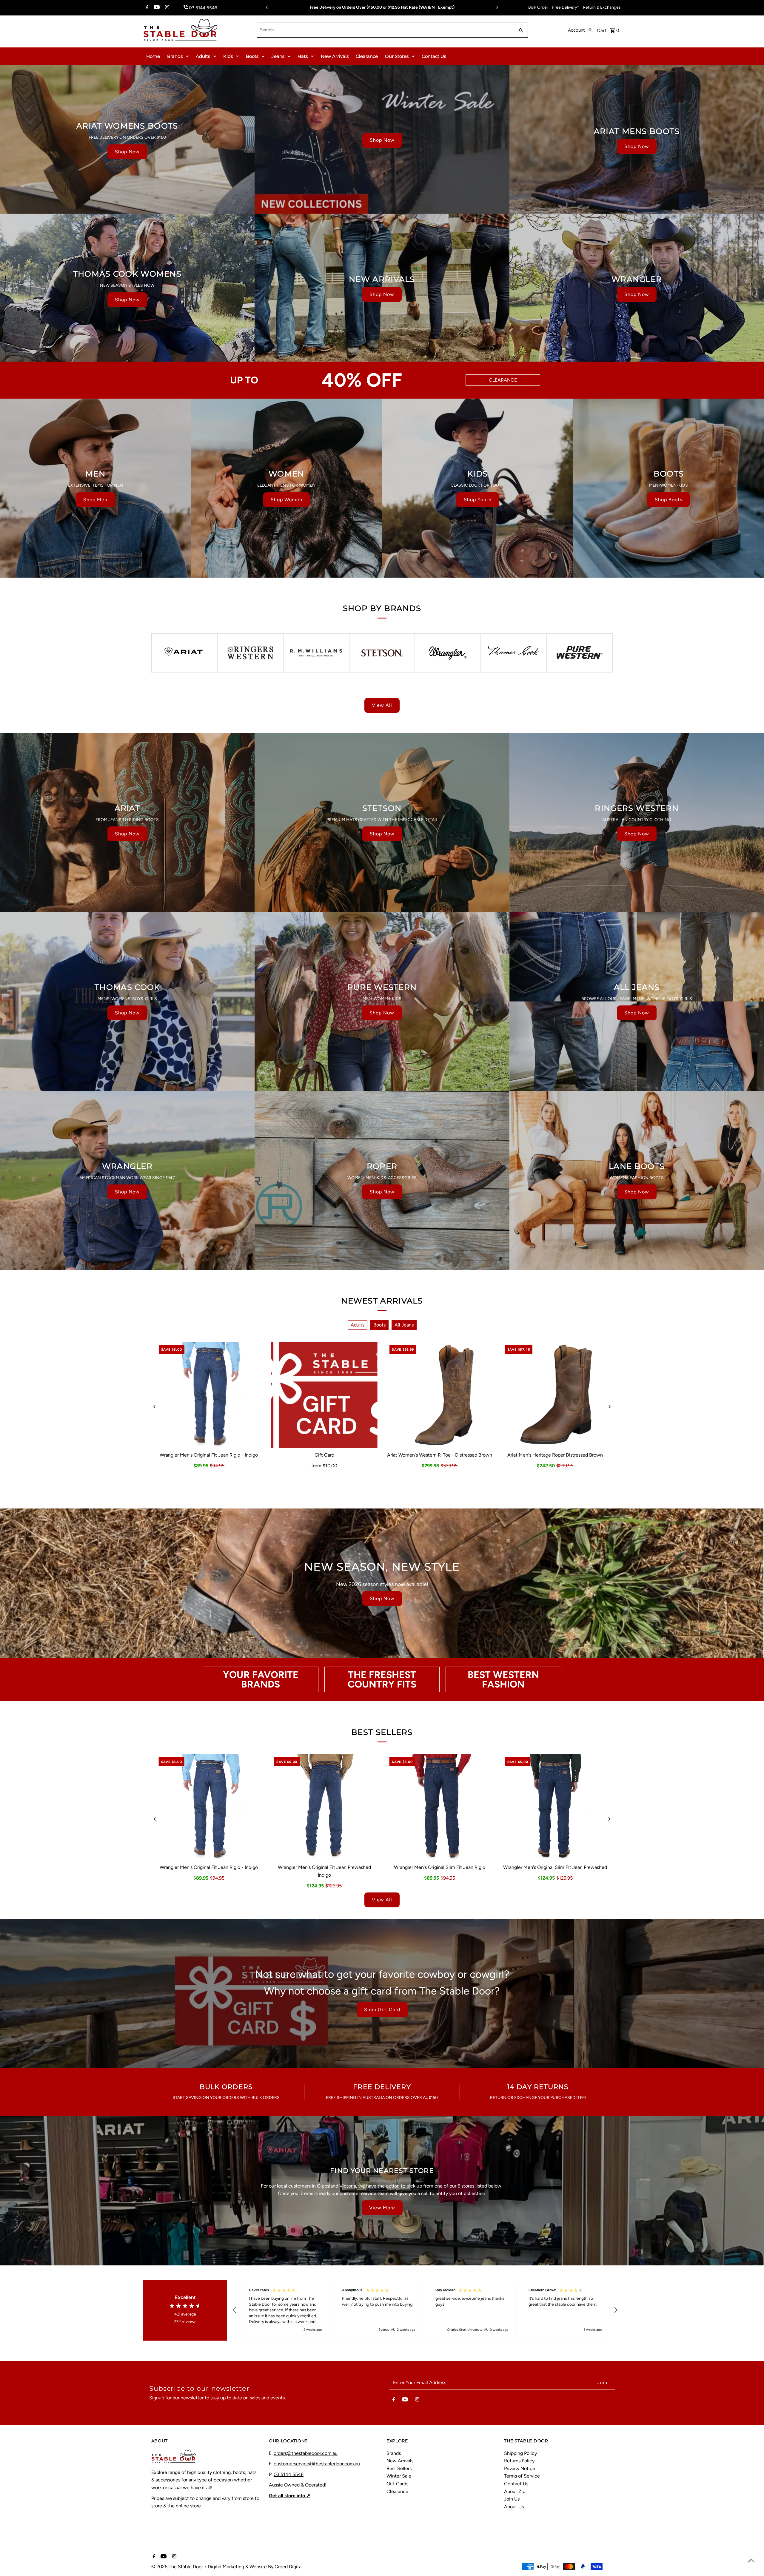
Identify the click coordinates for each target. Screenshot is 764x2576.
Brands (175, 56)
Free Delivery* (566, 7)
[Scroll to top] (751, 2560)
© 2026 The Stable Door (178, 2567)
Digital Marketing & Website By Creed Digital (255, 2567)
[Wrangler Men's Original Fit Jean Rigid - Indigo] (209, 1395)
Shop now (127, 152)
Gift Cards (397, 2484)
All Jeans (404, 1325)
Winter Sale (399, 2476)
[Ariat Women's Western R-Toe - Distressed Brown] (440, 1395)
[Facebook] (146, 8)
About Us (514, 2507)
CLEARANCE (503, 380)
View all (382, 705)
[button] (235, 2310)
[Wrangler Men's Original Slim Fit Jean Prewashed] (555, 1808)
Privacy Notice (520, 2468)
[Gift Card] (324, 1395)
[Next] (497, 7)
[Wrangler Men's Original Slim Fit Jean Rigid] (440, 1808)
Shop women (286, 500)
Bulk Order (538, 7)
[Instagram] (166, 8)
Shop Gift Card (382, 2010)
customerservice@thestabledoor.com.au (317, 2464)
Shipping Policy (520, 2453)
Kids (228, 56)
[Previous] (267, 7)
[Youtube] (156, 8)
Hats (303, 56)
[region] (425, 2310)
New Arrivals (335, 56)
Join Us (512, 2499)
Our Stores (397, 56)
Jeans (278, 56)
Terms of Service (522, 2476)
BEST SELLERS (382, 1732)
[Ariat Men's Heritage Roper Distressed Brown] (555, 1395)
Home (153, 56)
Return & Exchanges (602, 7)
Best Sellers (399, 2468)
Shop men (95, 500)
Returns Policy (519, 2461)
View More (382, 2208)
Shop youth (478, 500)
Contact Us (434, 56)
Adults (203, 56)
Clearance (367, 56)
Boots (252, 56)
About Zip (515, 2491)
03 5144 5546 (289, 2474)
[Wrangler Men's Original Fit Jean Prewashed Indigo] (324, 1808)
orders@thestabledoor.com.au (306, 2453)
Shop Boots (668, 500)
